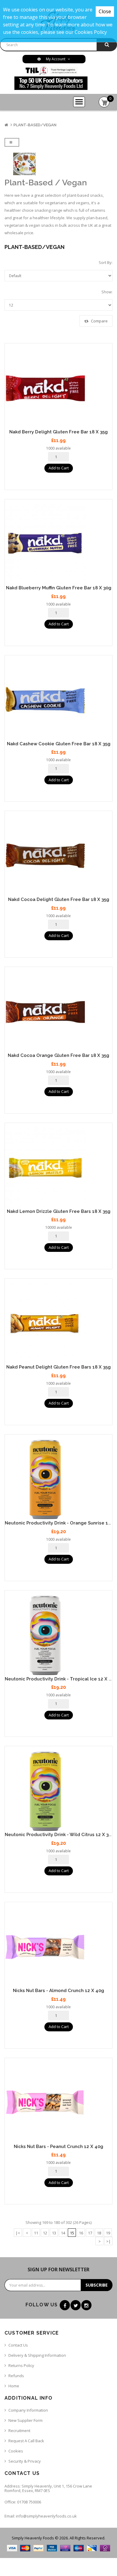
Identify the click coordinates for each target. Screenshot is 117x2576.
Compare (99, 321)
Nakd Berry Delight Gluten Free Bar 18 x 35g (58, 432)
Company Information (28, 2410)
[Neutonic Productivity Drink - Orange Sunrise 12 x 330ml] (58, 1479)
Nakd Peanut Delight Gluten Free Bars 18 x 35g (58, 1367)
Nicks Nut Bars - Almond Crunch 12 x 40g (58, 1991)
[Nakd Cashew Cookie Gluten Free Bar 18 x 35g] (58, 700)
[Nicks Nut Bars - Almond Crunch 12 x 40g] (58, 1947)
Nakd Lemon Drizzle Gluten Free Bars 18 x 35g (59, 1211)
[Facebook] (65, 2305)
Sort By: (106, 262)
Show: (107, 292)
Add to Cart (59, 468)
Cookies (16, 2451)
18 (99, 2233)
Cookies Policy (91, 32)
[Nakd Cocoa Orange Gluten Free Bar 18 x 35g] (58, 1012)
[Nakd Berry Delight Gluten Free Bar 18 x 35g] (58, 388)
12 (45, 2233)
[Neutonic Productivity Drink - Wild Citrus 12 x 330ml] (58, 1791)
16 (81, 2233)
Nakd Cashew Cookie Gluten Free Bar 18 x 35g (59, 744)
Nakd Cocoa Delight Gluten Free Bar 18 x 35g (59, 899)
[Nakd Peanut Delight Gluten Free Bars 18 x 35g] (58, 1324)
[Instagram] (86, 2305)
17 (90, 2233)
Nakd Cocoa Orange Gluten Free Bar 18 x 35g (58, 1055)
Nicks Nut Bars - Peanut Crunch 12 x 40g (58, 2147)
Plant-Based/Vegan (35, 125)
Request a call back (26, 2441)
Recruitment (19, 2431)
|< (18, 2233)
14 (63, 2233)
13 (54, 2233)
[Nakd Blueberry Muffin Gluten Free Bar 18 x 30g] (58, 544)
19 (108, 2233)
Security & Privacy (25, 2461)
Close (105, 11)
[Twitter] (76, 2305)
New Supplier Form (25, 2420)
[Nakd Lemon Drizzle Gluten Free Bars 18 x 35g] (58, 1168)
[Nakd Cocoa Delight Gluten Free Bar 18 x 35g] (58, 856)
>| (108, 2241)
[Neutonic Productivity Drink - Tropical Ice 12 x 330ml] (58, 1635)
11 (36, 2233)
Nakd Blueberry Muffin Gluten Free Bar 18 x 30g (59, 588)
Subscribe (97, 2285)
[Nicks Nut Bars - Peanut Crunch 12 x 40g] (58, 2103)
